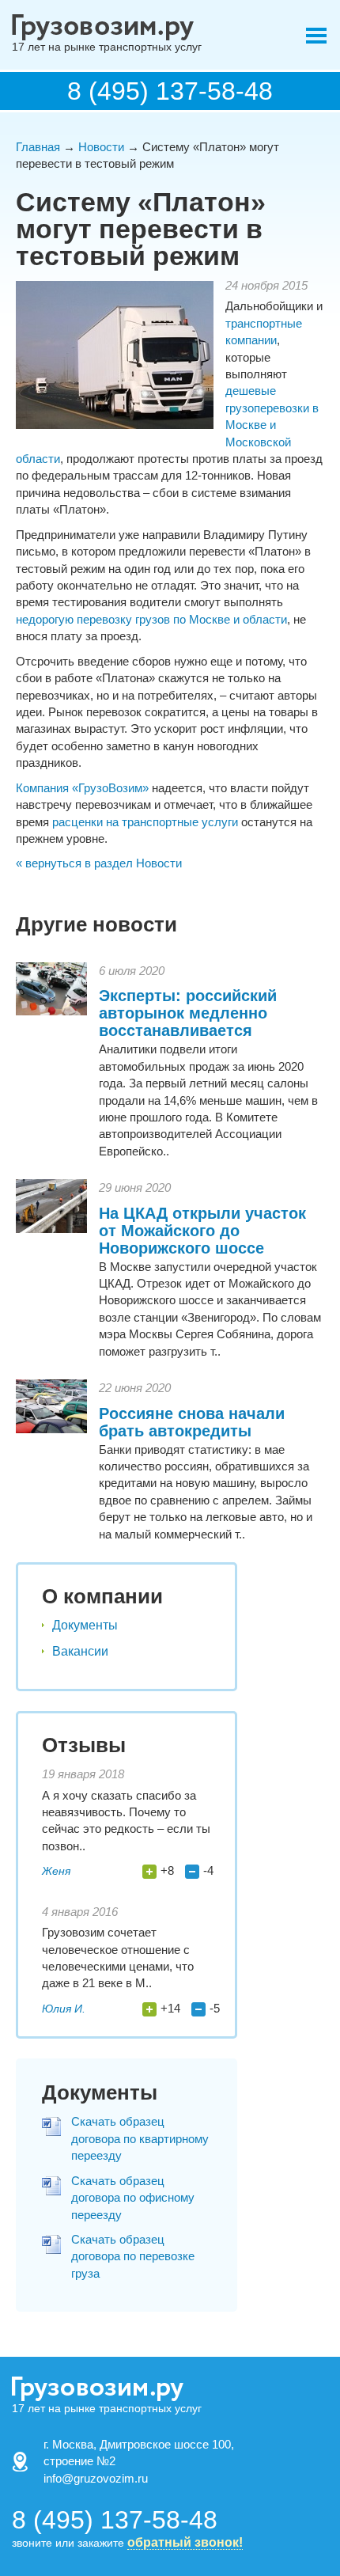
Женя (56, 1871)
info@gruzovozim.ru (96, 2478)
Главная (38, 147)
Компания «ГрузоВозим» (82, 788)
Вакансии (80, 1651)
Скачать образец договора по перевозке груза (133, 2256)
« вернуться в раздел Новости (99, 863)
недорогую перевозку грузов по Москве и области (151, 619)
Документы (85, 1625)
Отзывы (84, 1745)
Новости (101, 147)
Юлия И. (64, 2009)
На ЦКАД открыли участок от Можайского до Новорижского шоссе (202, 1231)
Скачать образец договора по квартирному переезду (140, 2138)
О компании (102, 1596)
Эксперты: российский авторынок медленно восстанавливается (188, 1013)
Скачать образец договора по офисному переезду (133, 2198)
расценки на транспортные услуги (145, 822)
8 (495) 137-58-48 (170, 91)
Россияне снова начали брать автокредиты (192, 1422)
